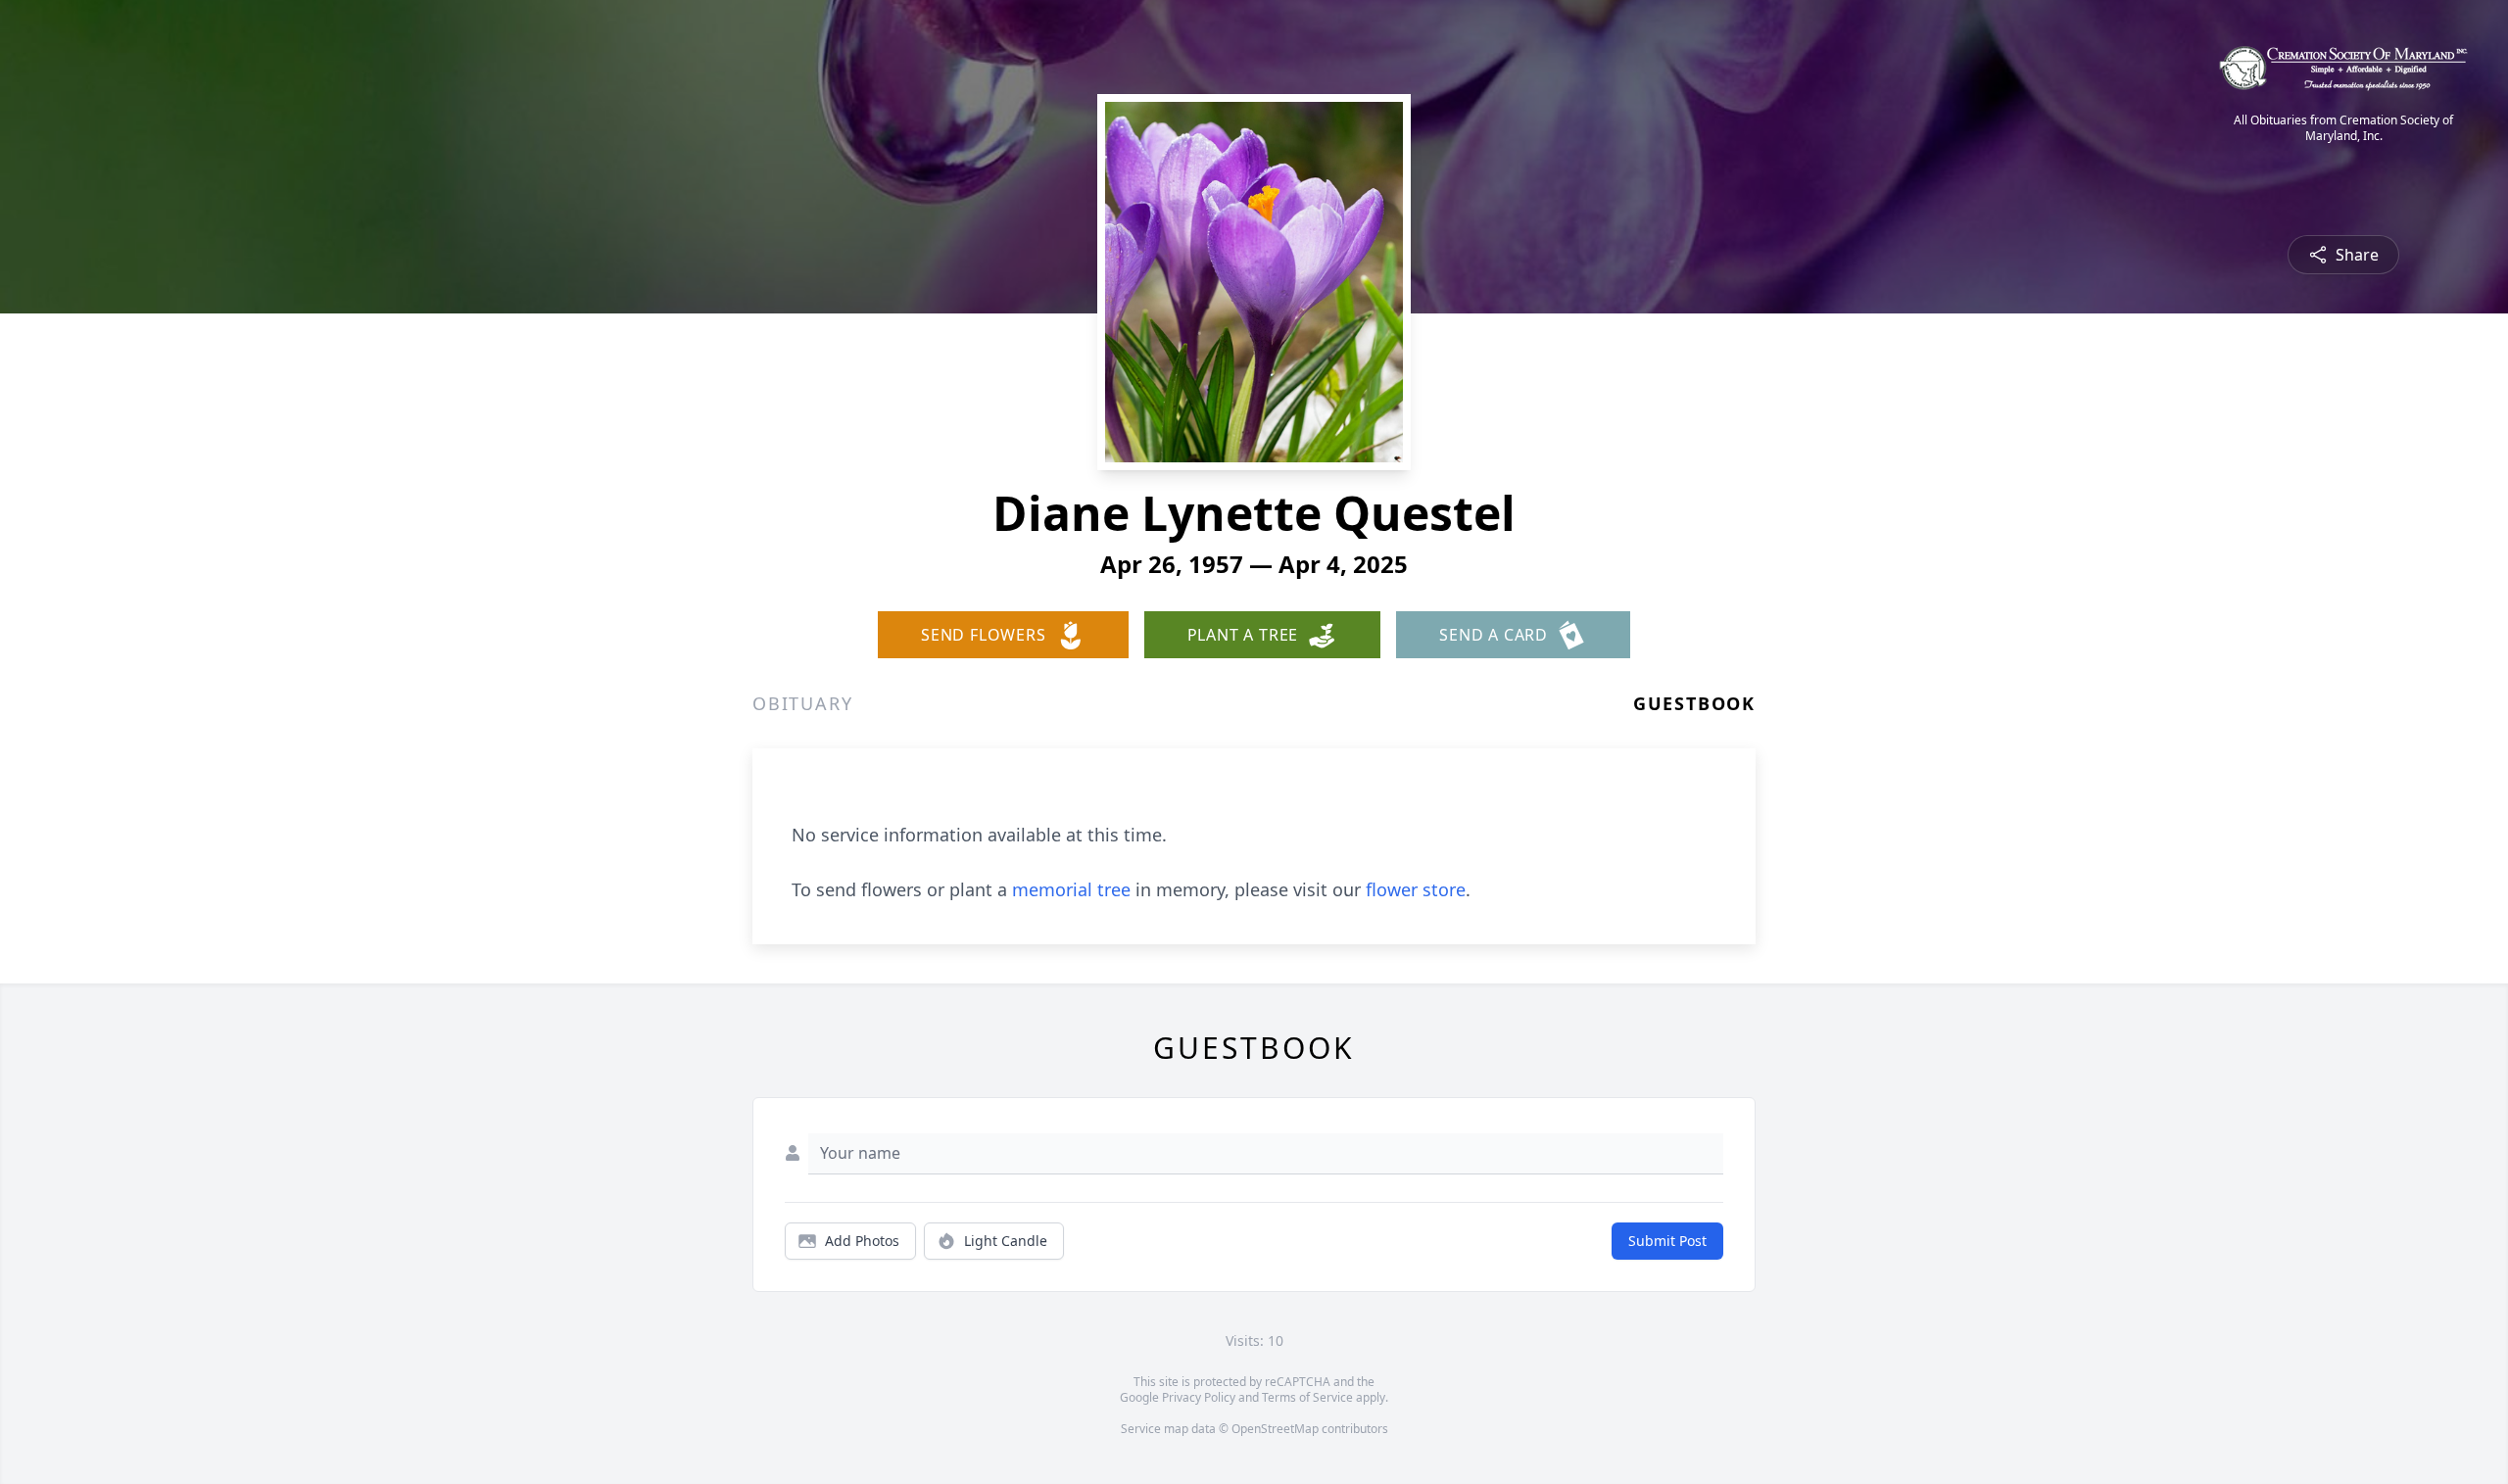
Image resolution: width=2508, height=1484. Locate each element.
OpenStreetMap (1275, 1429)
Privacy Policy (1199, 1397)
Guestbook (1694, 703)
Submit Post (1667, 1241)
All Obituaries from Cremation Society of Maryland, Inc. (2343, 128)
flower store (1416, 889)
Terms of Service (1307, 1397)
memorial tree (1071, 889)
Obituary (802, 703)
